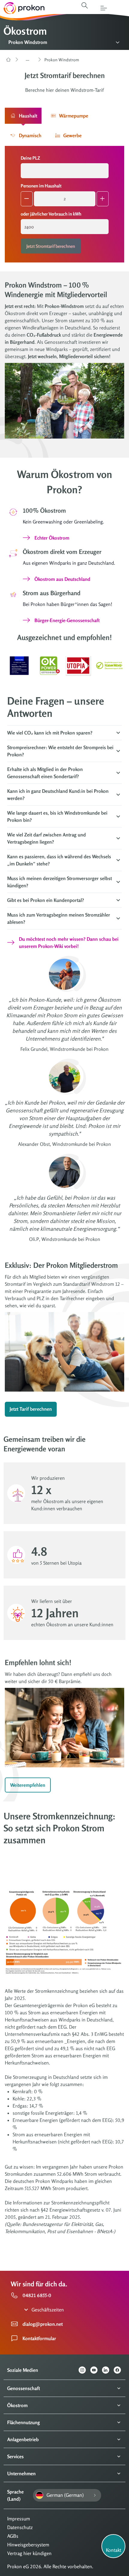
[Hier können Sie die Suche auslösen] (85, 5)
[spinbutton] (65, 199)
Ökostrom (17, 2405)
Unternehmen (21, 2473)
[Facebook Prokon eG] (120, 2370)
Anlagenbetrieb (23, 2439)
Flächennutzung (24, 2422)
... (28, 59)
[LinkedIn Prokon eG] (108, 2370)
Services (15, 2456)
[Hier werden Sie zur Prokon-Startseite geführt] (22, 8)
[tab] (23, 116)
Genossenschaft (24, 2388)
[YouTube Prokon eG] (96, 2370)
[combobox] (65, 171)
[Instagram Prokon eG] (84, 2370)
